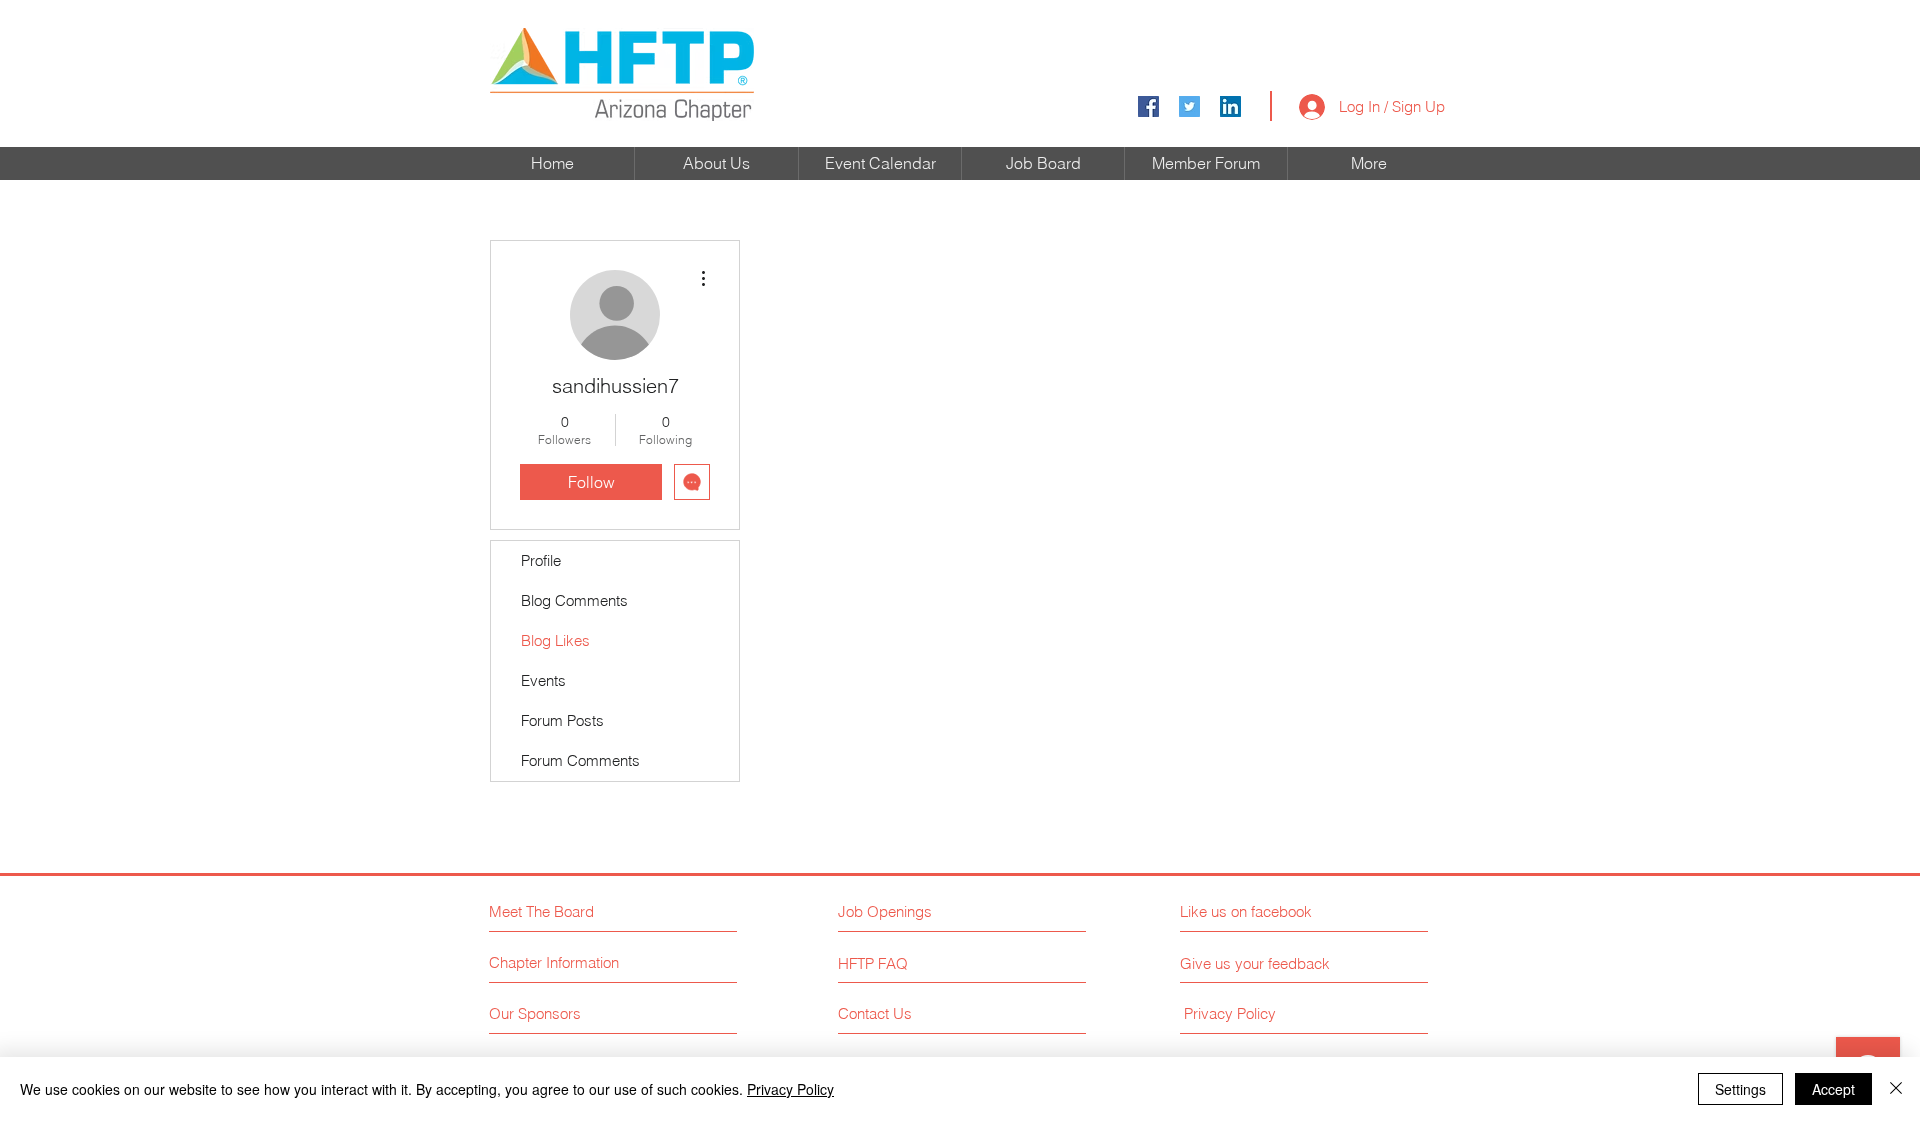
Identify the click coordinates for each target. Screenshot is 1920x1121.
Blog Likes (555, 640)
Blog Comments (574, 600)
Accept (1833, 1089)
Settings (1740, 1089)
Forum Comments (580, 760)
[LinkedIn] (1230, 106)
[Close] (1896, 1089)
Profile (541, 560)
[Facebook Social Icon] (1148, 106)
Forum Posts (562, 720)
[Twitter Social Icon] (1189, 106)
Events (543, 680)
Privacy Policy (790, 1089)
